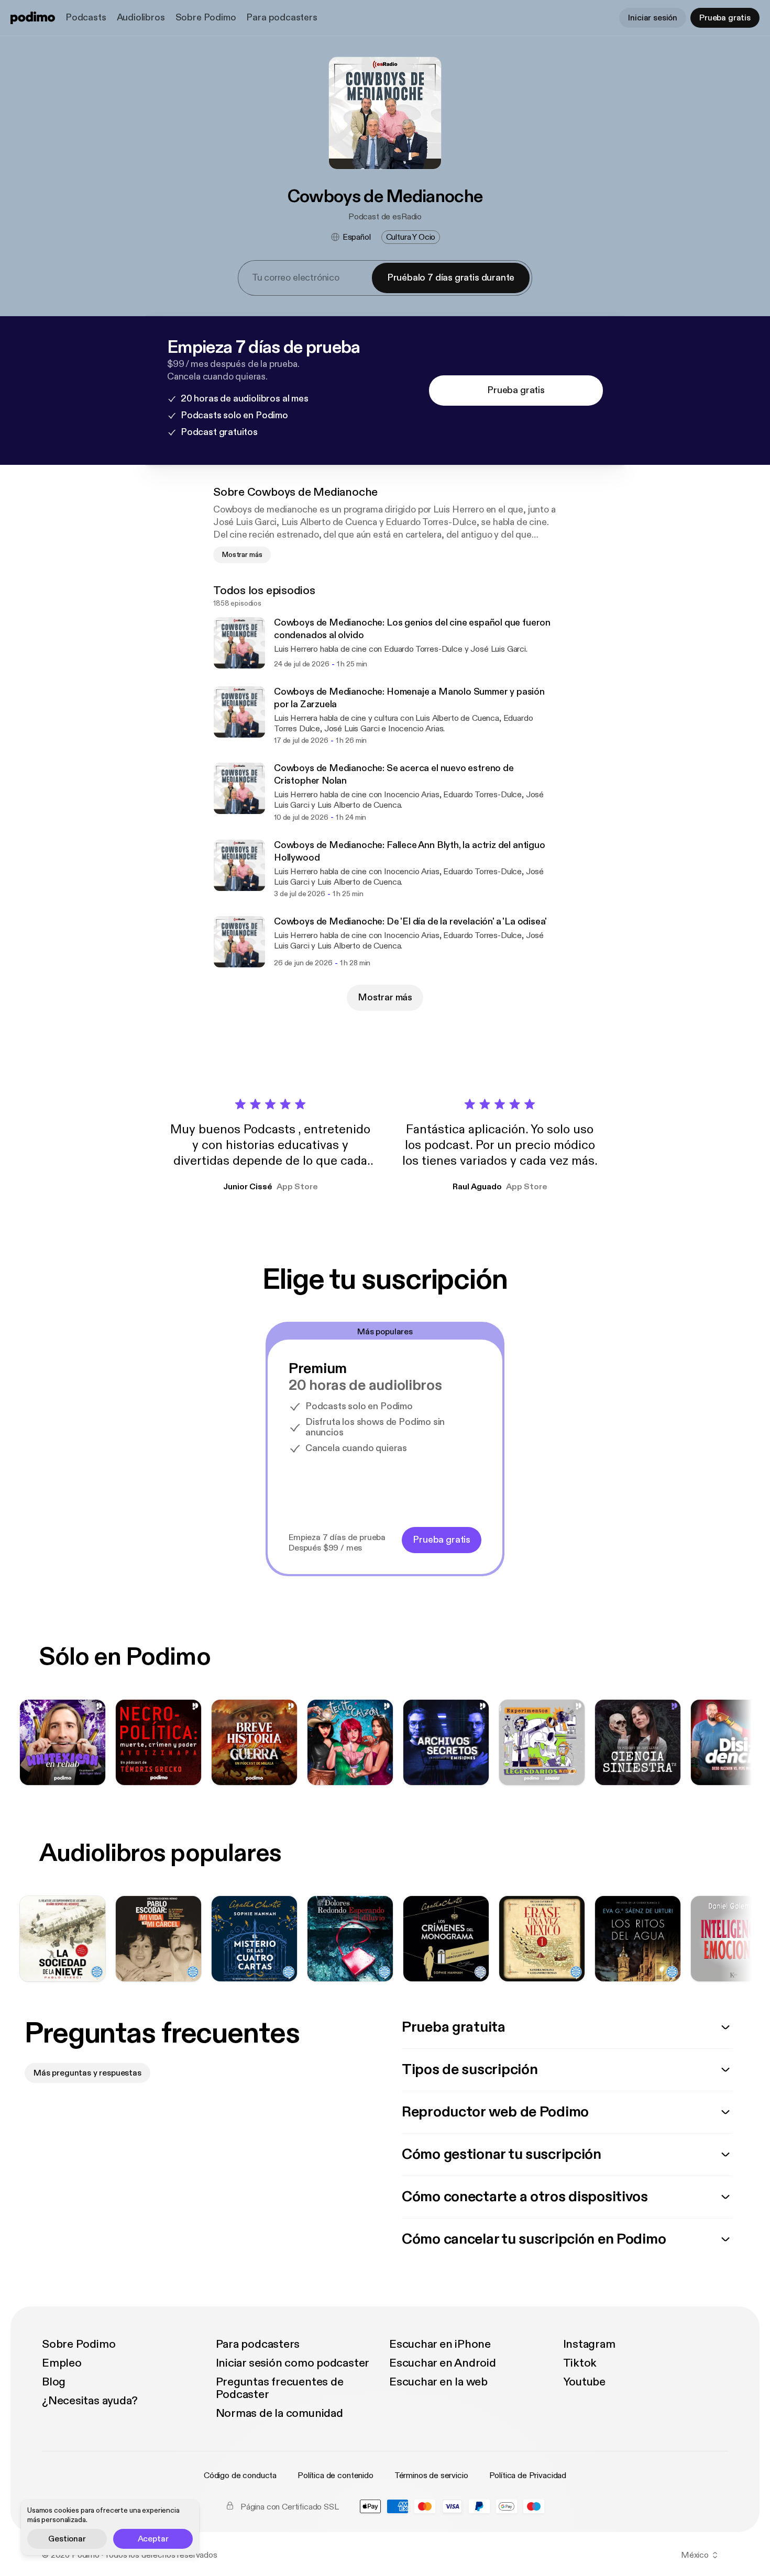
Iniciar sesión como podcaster (293, 2363)
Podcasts (86, 18)
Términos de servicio (431, 2475)
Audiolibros (141, 18)
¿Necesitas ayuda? (90, 2401)
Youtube (584, 2382)
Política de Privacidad (528, 2475)
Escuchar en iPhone (440, 2344)
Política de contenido (335, 2475)
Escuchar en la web (438, 2382)
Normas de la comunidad (279, 2413)
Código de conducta (240, 2475)
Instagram (589, 2344)
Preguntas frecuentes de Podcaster (280, 2388)
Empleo (62, 2363)
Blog (54, 2382)
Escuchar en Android (443, 2363)
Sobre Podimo (206, 18)
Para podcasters (282, 18)
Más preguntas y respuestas (87, 2073)
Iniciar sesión (653, 18)
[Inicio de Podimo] (33, 18)
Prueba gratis (725, 18)
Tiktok (580, 2363)
